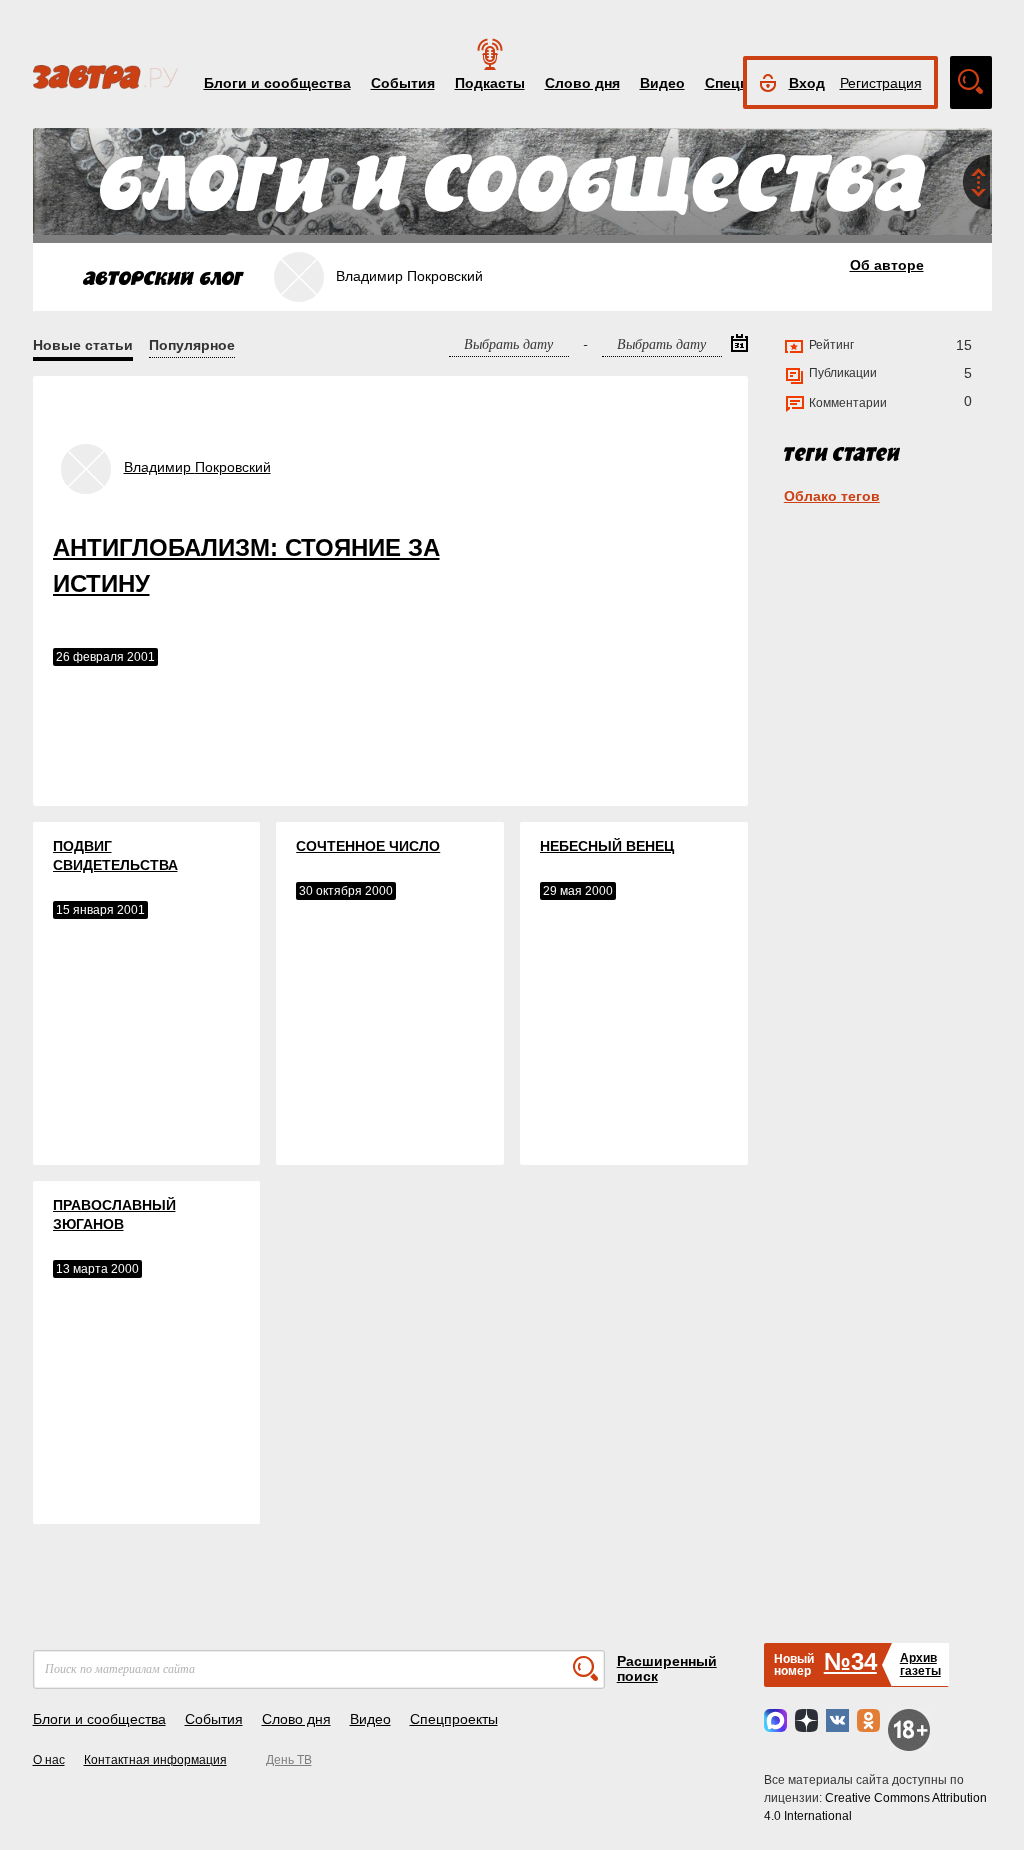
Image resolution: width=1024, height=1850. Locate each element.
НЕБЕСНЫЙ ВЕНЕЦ (607, 846)
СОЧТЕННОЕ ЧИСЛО (368, 846)
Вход (807, 83)
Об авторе (887, 265)
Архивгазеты (920, 1664)
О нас (49, 1760)
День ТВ (289, 1760)
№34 (850, 1661)
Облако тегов (832, 496)
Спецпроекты (454, 1719)
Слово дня (582, 83)
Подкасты (490, 83)
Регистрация (881, 83)
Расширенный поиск (667, 1668)
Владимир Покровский (197, 467)
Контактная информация (155, 1760)
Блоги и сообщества (277, 83)
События (403, 83)
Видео (662, 83)
